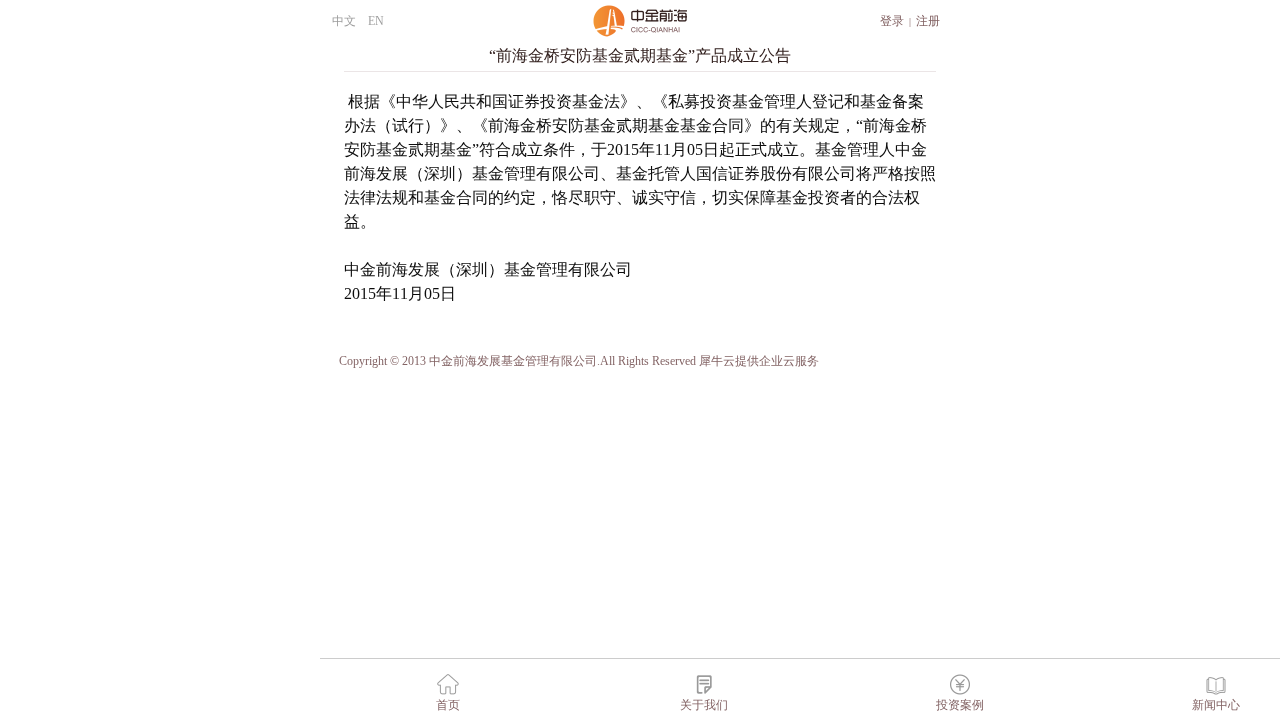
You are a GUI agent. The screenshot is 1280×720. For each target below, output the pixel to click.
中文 (344, 21)
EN (376, 21)
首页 (448, 705)
